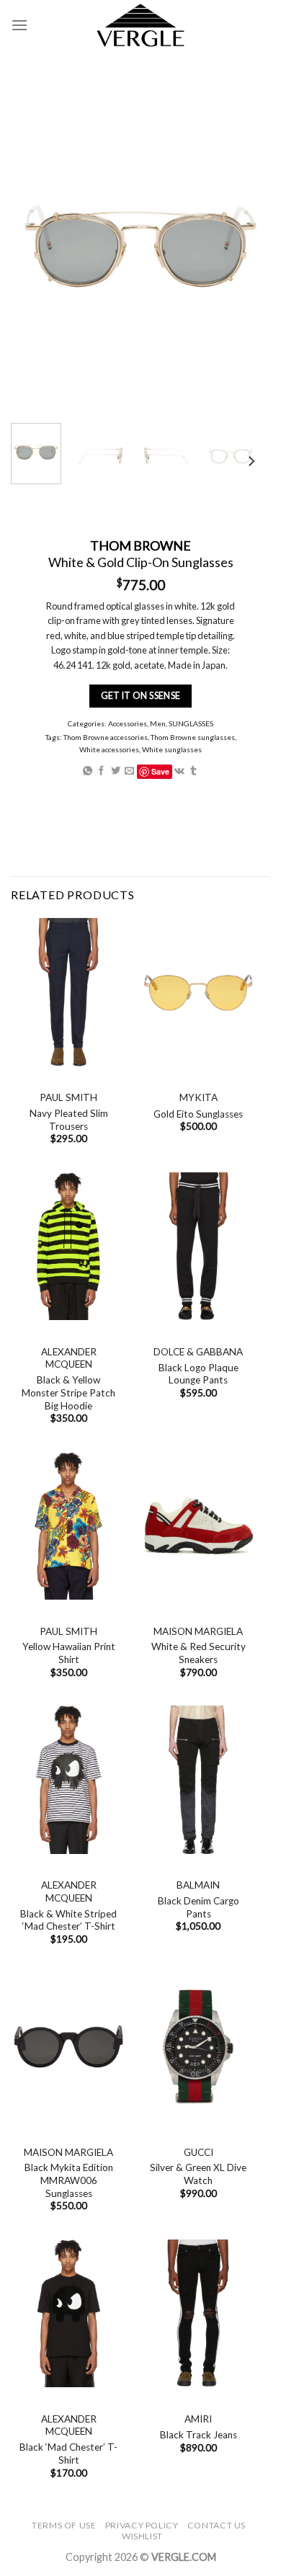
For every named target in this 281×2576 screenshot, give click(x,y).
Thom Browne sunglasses (193, 737)
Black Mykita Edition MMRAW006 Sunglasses (69, 2180)
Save (160, 771)
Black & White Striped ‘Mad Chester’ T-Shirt (68, 1920)
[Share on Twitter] (116, 771)
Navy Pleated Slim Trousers (69, 1120)
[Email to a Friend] (129, 771)
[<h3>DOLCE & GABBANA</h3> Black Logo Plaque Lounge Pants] (198, 1247)
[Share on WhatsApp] (88, 771)
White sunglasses (172, 749)
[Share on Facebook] (101, 771)
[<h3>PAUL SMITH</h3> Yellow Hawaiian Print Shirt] (68, 1526)
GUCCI (199, 2152)
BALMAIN (198, 1885)
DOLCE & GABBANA (198, 1352)
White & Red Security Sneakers (199, 1653)
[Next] (251, 462)
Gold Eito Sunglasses (198, 1114)
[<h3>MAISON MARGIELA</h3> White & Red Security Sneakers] (198, 1526)
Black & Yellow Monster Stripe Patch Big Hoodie (68, 1392)
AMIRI (198, 2419)
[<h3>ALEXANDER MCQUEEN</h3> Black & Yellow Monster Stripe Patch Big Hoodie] (68, 1247)
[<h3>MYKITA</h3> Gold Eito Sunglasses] (198, 992)
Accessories (128, 723)
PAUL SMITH (68, 1097)
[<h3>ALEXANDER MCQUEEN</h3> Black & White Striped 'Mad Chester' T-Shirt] (68, 1780)
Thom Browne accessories (106, 737)
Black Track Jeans (199, 2435)
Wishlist (142, 2536)
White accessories (109, 749)
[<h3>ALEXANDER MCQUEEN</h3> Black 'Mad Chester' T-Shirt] (68, 2314)
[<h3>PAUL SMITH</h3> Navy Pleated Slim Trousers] (68, 992)
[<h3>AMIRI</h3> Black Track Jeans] (198, 2314)
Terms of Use (64, 2525)
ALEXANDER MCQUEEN (69, 1358)
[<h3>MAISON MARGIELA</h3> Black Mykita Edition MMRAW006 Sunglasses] (68, 2046)
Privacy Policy (142, 2525)
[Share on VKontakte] (179, 771)
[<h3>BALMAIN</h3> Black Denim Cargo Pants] (198, 1780)
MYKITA (199, 1097)
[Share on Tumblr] (193, 771)
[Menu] (19, 25)
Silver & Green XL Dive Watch (198, 2174)
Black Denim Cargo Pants (199, 1907)
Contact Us (217, 2525)
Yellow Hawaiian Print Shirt (69, 1653)
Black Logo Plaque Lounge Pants (199, 1374)
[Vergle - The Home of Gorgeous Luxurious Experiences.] (141, 25)
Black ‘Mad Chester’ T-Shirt (68, 2454)
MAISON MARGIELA (198, 1631)
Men (158, 723)
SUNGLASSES (191, 723)
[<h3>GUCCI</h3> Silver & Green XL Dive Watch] (198, 2046)
